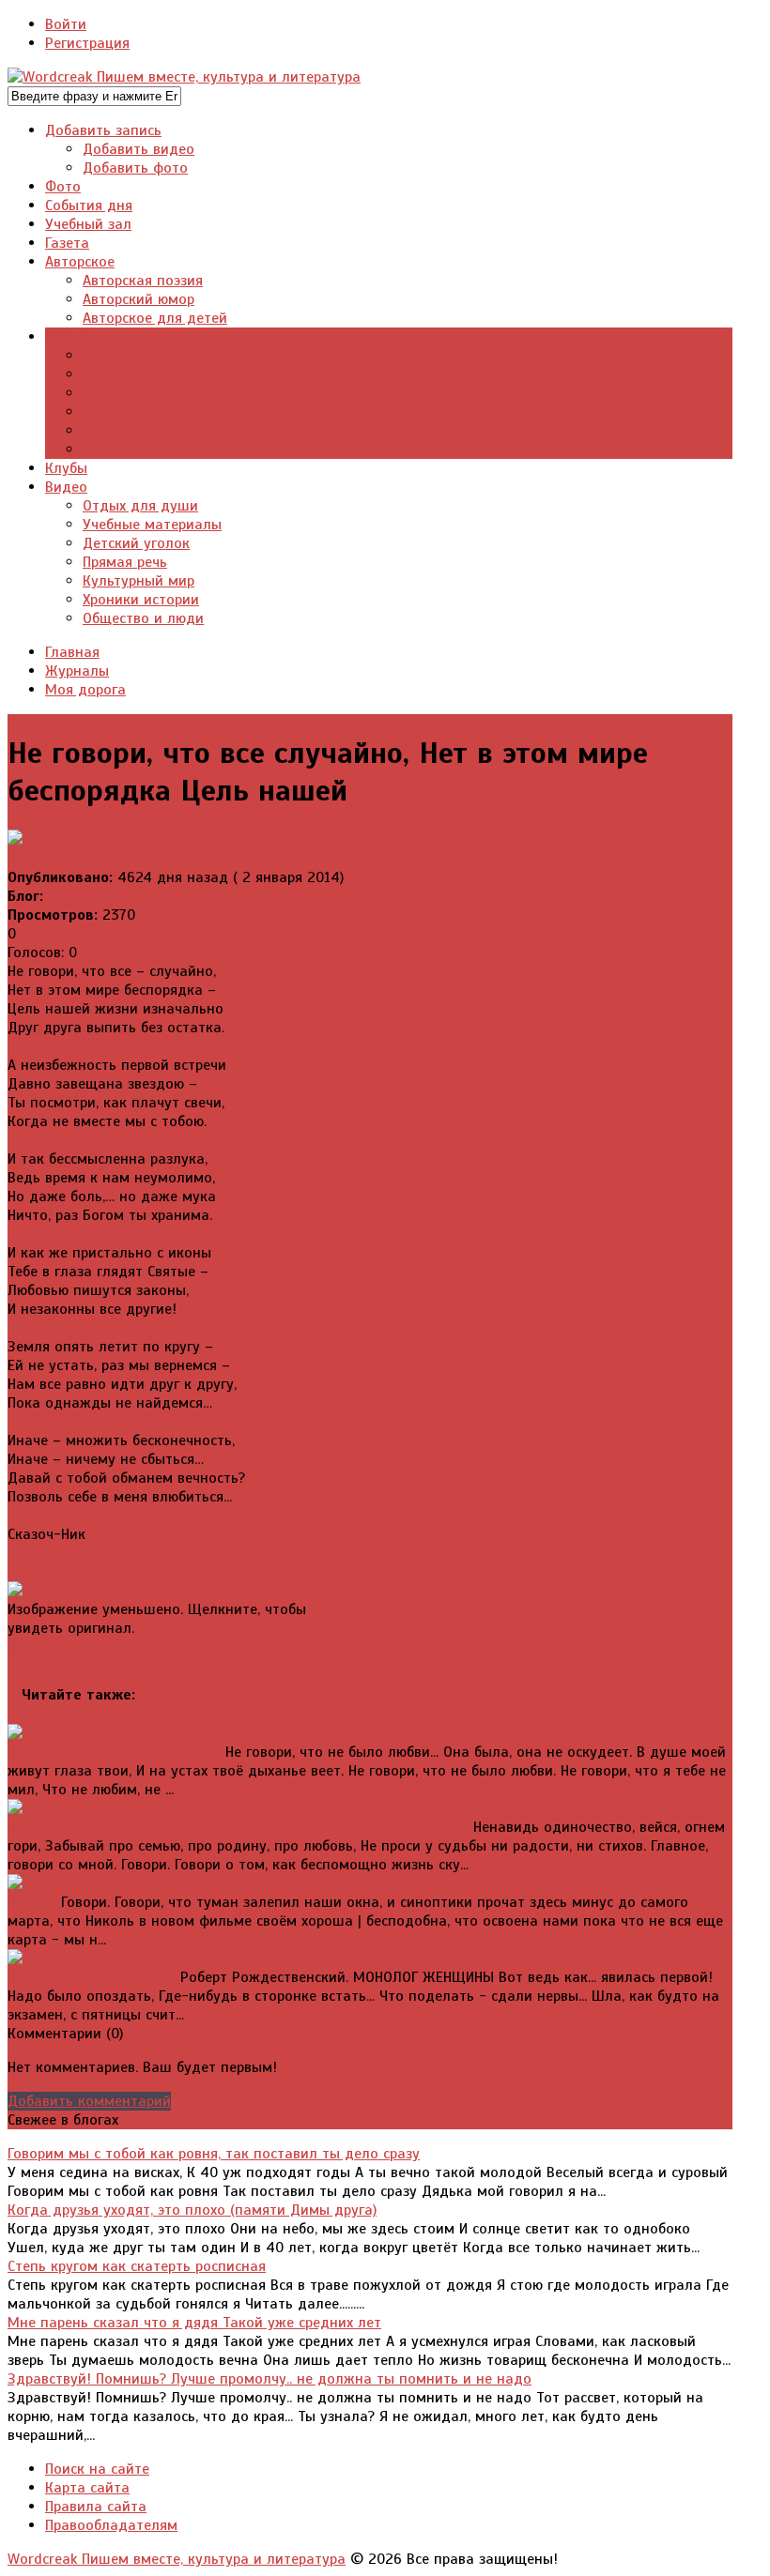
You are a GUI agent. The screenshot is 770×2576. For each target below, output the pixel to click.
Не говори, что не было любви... (114, 1752)
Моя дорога (88, 896)
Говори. (32, 1902)
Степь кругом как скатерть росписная (137, 2266)
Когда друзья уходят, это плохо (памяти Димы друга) (192, 2210)
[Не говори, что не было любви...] (122, 1733)
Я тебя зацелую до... (76, 1647)
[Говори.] (39, 1883)
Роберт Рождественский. (92, 1977)
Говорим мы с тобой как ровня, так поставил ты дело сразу (214, 2154)
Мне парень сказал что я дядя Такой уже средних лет (194, 2323)
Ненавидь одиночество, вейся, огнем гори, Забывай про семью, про (238, 1827)
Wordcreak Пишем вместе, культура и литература (177, 2559)
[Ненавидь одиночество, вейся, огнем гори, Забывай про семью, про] (246, 1808)
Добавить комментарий (89, 2101)
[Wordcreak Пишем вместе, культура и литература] (184, 77)
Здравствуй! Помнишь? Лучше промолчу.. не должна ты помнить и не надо (269, 2379)
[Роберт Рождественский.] (99, 1959)
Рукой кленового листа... (232, 1647)
